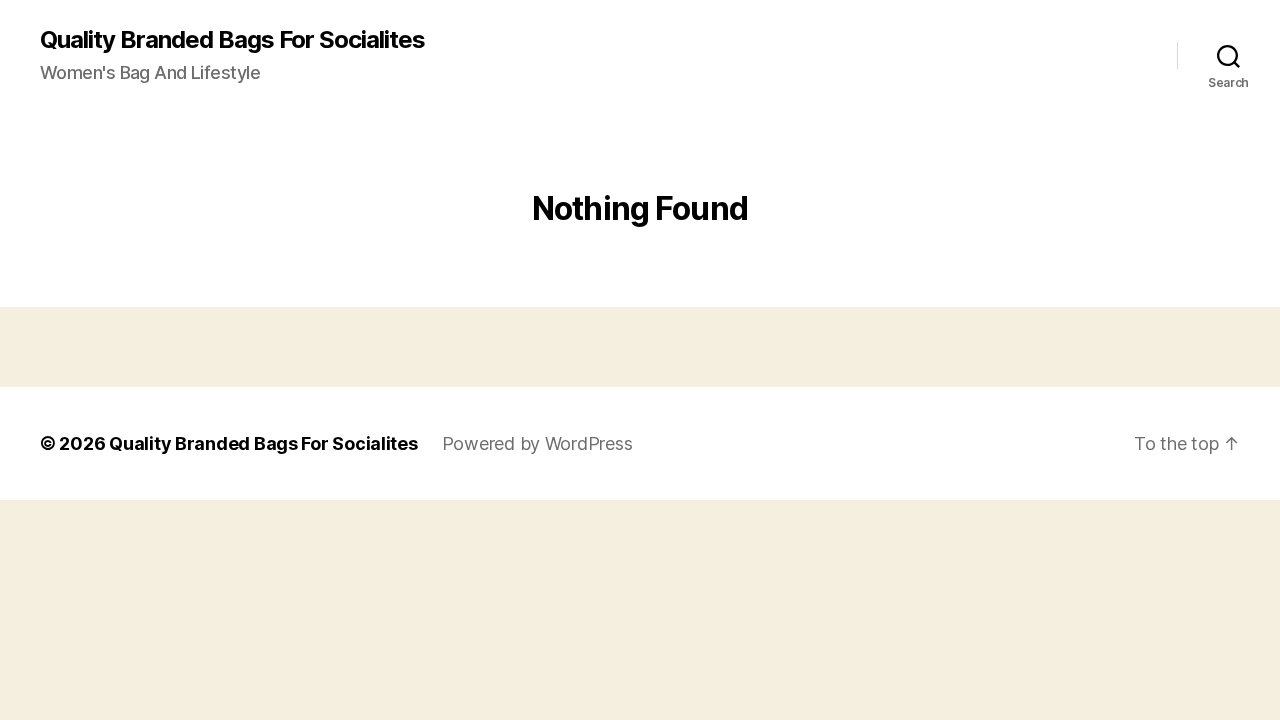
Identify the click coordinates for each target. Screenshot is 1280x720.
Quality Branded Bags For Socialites (232, 40)
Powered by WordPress (537, 443)
